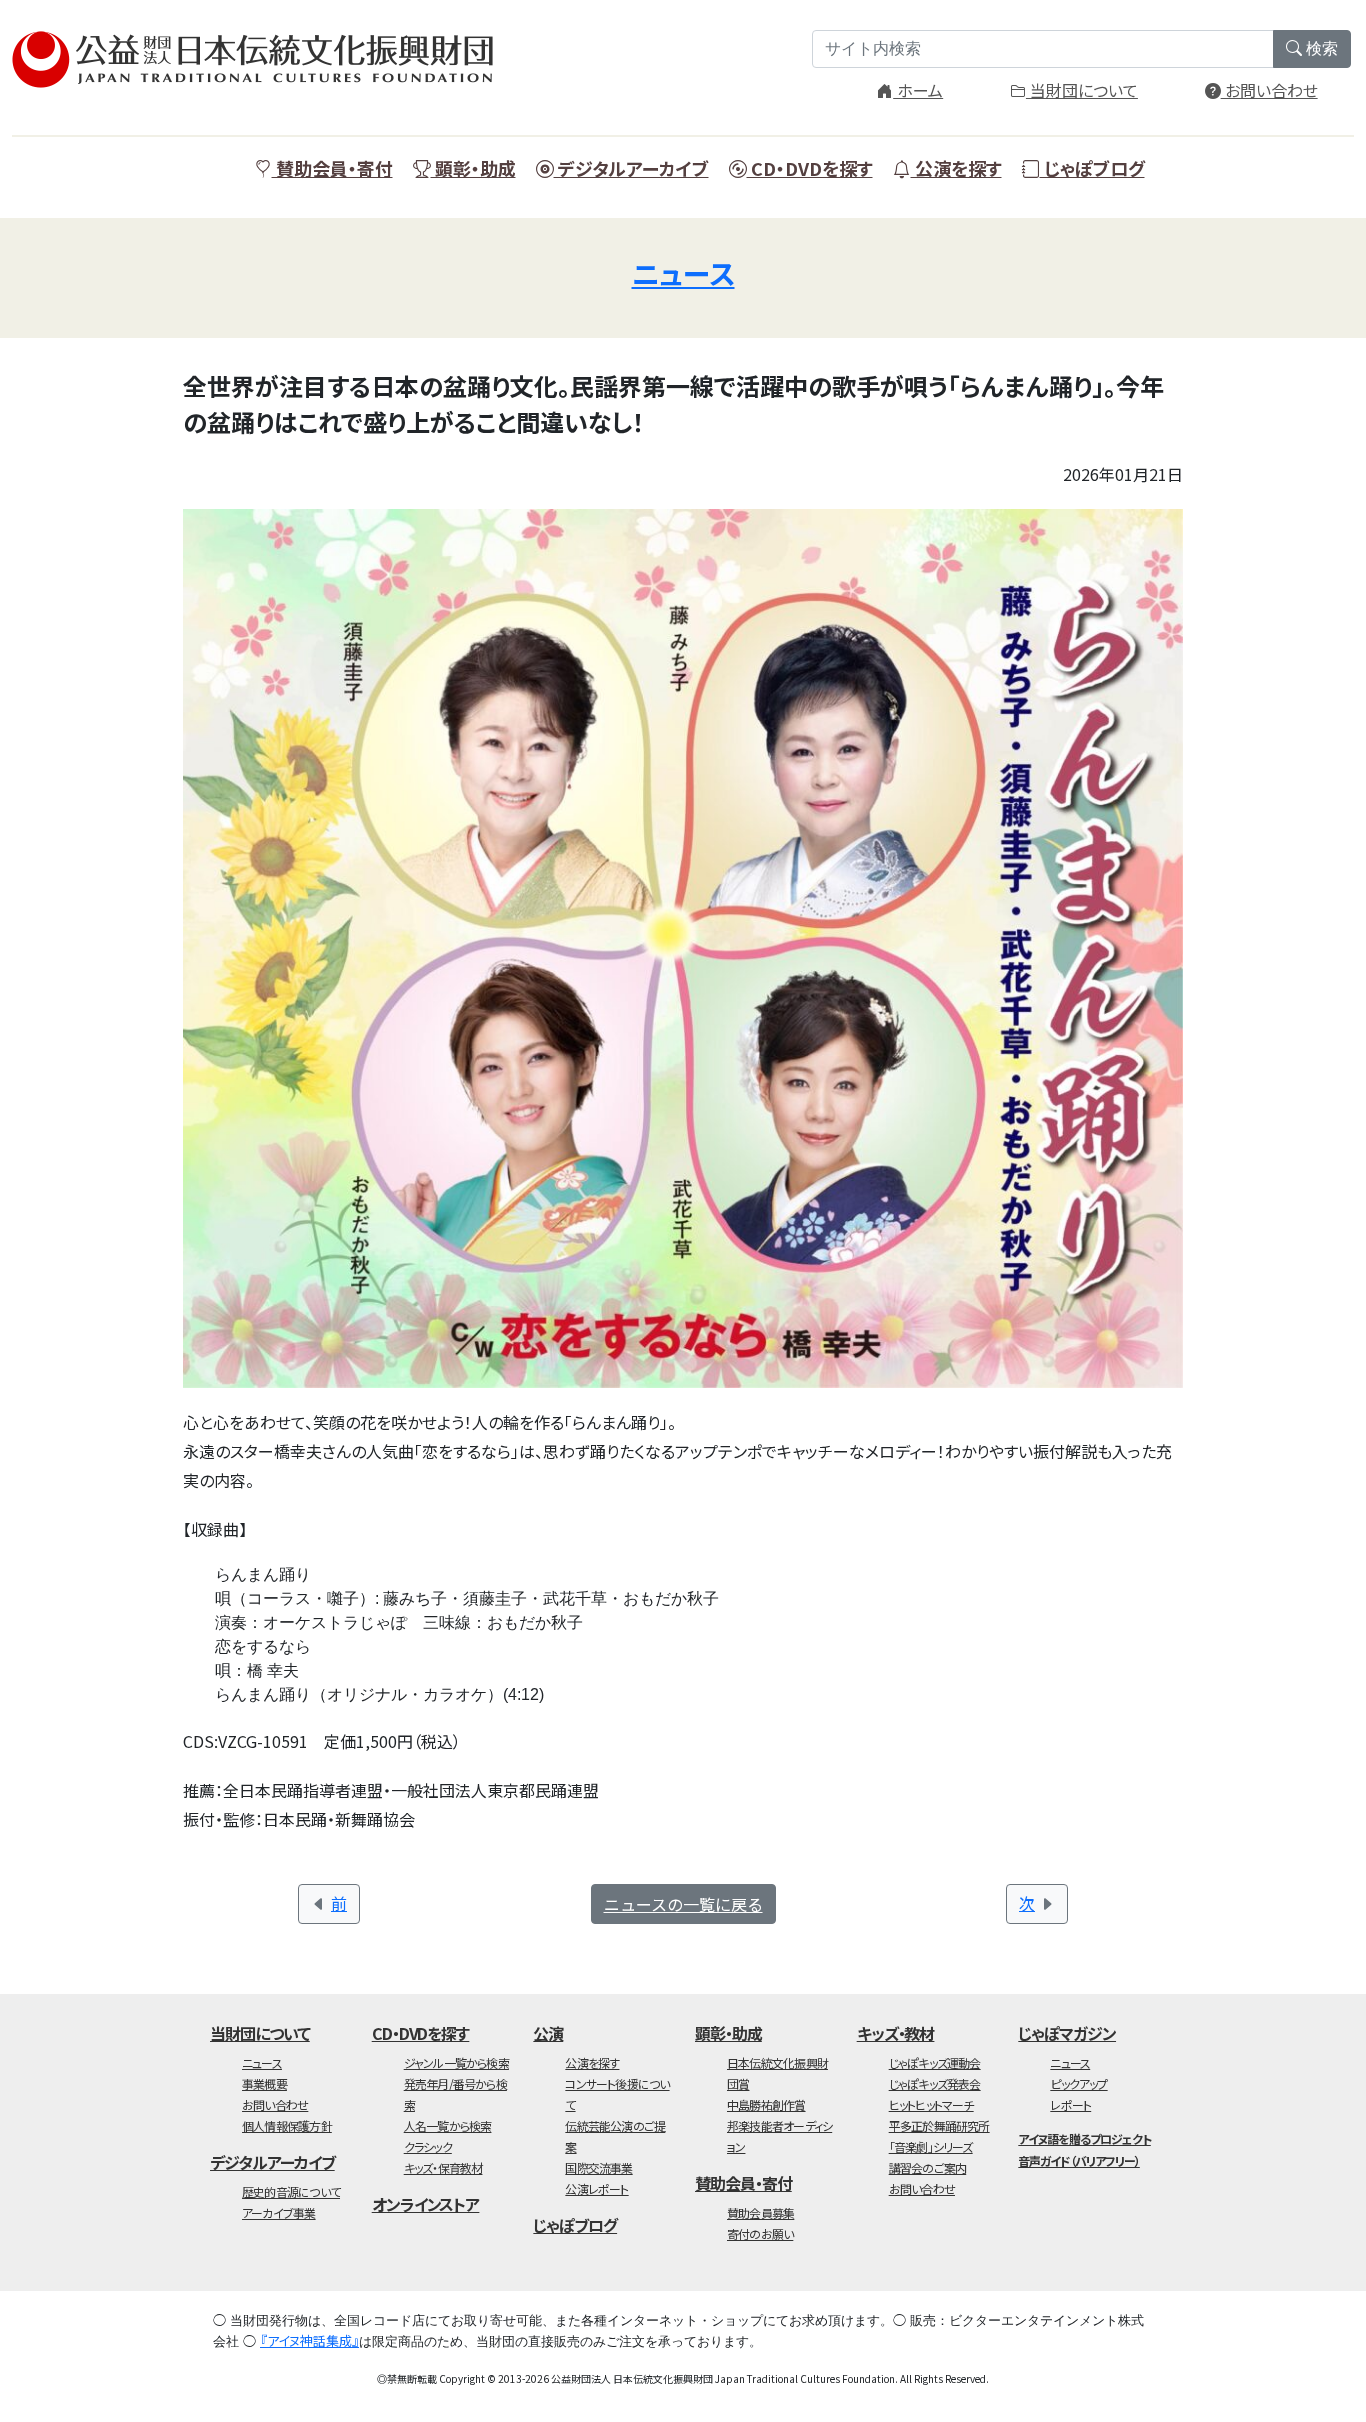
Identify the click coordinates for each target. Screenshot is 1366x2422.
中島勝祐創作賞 (766, 2104)
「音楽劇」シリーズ (931, 2146)
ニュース (683, 273)
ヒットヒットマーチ (931, 2104)
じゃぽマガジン (1067, 2033)
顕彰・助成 (473, 168)
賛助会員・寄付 (332, 168)
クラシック (428, 2146)
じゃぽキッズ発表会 (935, 2083)
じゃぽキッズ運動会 (935, 2062)
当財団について (1082, 90)
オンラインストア (426, 2204)
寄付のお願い (760, 2233)
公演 (548, 2033)
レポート (1070, 2104)
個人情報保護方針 (287, 2125)
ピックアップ (1078, 2083)
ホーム (918, 90)
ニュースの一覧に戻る (683, 1904)
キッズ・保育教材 (443, 2167)
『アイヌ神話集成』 (309, 2340)
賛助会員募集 (760, 2212)
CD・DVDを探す (810, 168)
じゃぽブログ (1092, 168)
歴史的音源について (291, 2191)
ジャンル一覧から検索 (456, 2062)
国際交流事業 (598, 2167)
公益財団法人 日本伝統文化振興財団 (262, 60)
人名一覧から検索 (448, 2125)
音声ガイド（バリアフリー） (1078, 2160)
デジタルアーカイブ (631, 168)
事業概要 (264, 2083)
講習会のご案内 (928, 2167)
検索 (1320, 48)
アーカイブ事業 (279, 2212)
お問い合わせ (1269, 90)
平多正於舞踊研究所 (939, 2125)
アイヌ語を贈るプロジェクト (1084, 2138)
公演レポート (596, 2188)
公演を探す (956, 168)
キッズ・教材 (896, 2033)
